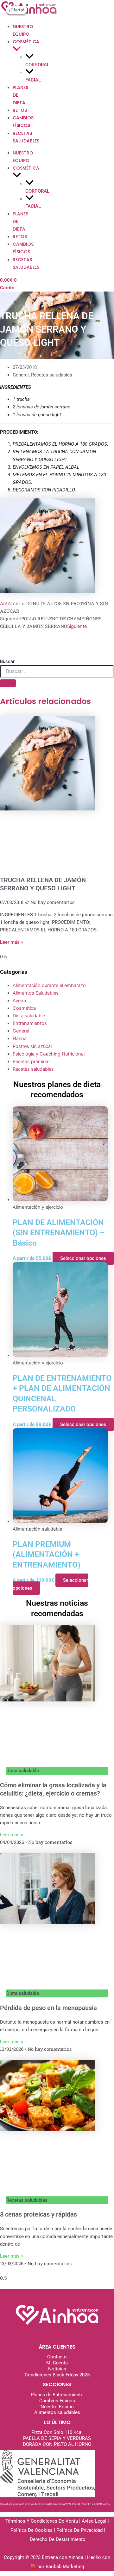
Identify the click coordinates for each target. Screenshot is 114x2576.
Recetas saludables (52, 375)
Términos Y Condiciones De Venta (42, 2521)
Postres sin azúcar (32, 1046)
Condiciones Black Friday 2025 (57, 2375)
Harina (20, 1038)
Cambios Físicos (57, 2401)
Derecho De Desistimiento (58, 2539)
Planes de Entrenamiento (57, 2395)
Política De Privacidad (79, 2530)
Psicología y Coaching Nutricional (49, 1054)
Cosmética (24, 1008)
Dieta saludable (29, 1016)
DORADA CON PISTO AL (48, 2444)
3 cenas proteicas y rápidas (38, 2214)
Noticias (57, 2369)
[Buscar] (8, 683)
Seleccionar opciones (83, 1258)
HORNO (82, 2444)
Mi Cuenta (57, 2363)
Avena (19, 1001)
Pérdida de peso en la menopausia (48, 2008)
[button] (17, 50)
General (21, 375)
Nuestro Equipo (57, 2407)
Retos (20, 110)
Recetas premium (31, 1062)
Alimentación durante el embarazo (49, 985)
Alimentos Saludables (36, 993)
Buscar (7, 661)
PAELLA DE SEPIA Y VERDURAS (57, 2438)
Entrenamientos (30, 1023)
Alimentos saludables (57, 2412)
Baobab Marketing (65, 2567)
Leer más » (12, 942)
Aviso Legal (94, 2521)
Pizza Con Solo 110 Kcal (57, 2432)
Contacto (57, 2357)
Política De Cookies (32, 2530)
